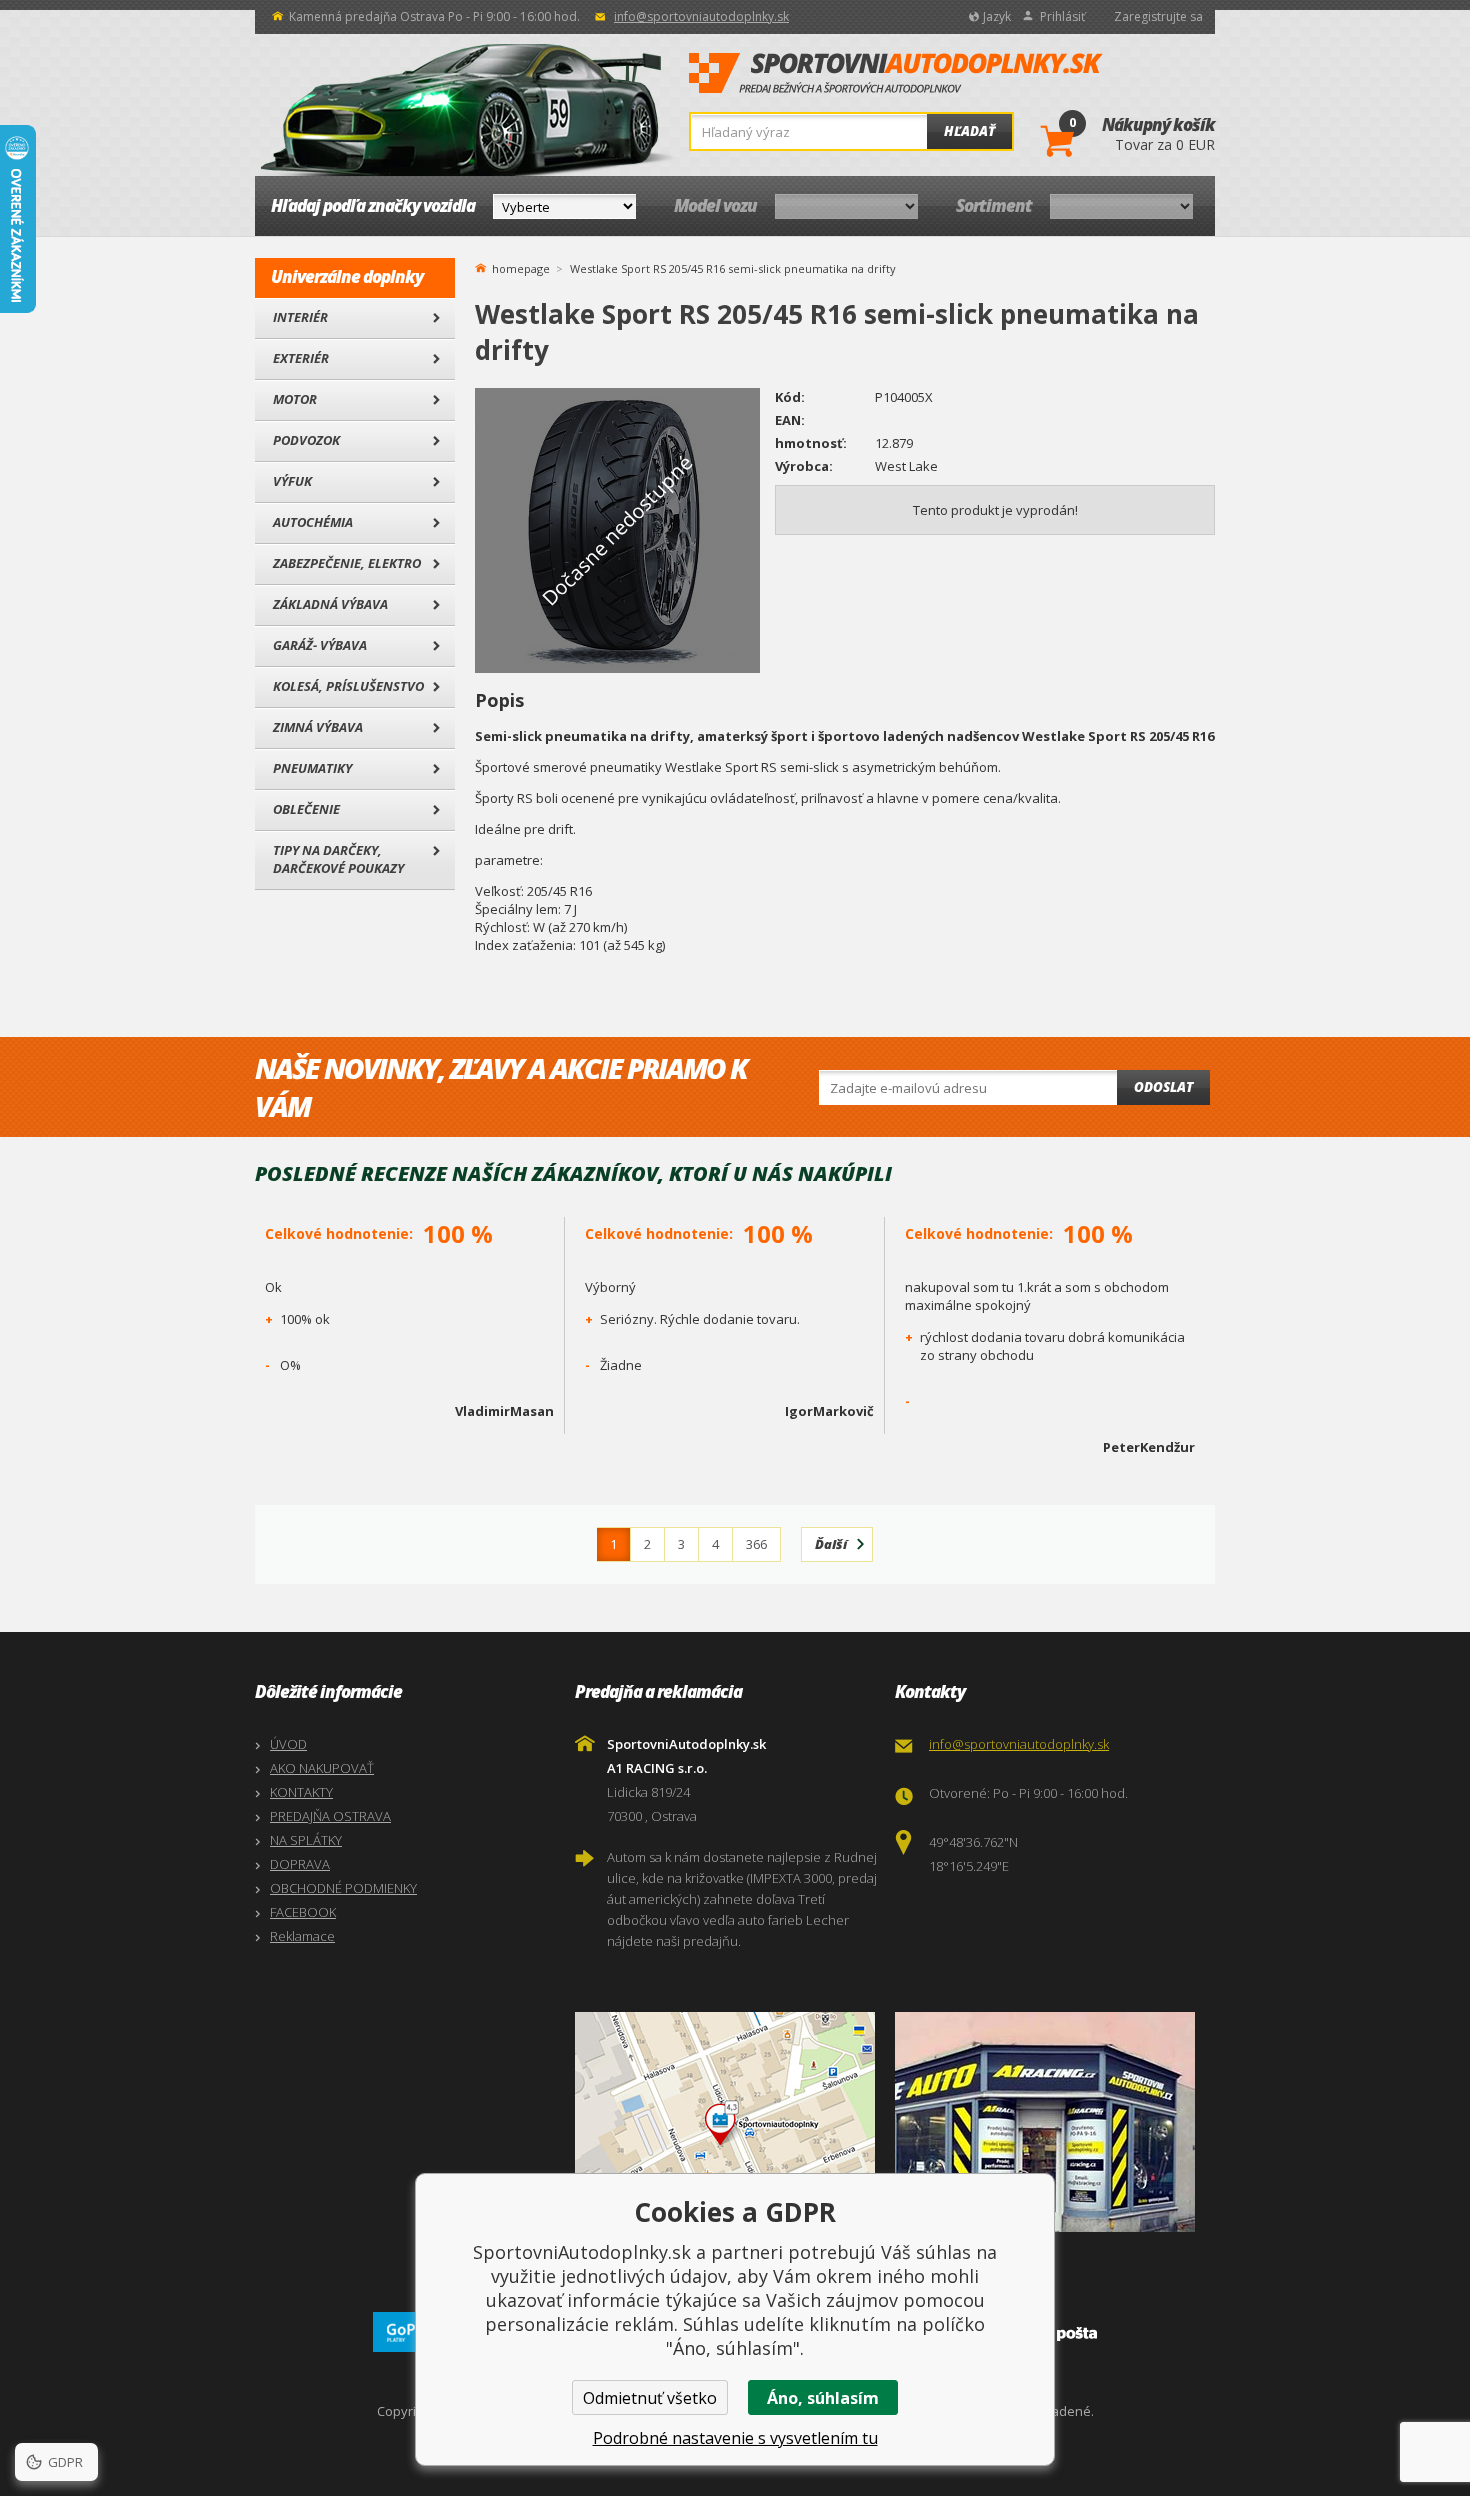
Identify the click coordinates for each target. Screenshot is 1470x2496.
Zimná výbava (318, 727)
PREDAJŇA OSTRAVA (330, 1816)
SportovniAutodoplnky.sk (896, 74)
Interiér (300, 317)
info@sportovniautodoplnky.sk (701, 16)
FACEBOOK (303, 1912)
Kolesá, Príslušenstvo (348, 686)
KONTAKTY (301, 1792)
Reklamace (302, 1936)
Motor (295, 399)
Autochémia (313, 522)
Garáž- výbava (320, 645)
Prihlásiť (1062, 16)
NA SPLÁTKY (306, 1840)
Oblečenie (306, 809)
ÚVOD (288, 1744)
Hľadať (969, 131)
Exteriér (301, 358)
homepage (521, 267)
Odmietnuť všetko (650, 2398)
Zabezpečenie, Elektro (347, 563)
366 (756, 1544)
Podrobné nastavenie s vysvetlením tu (735, 2438)
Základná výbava (330, 604)
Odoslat (1163, 1087)
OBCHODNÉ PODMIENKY (343, 1888)
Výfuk (292, 481)
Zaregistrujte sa (1158, 16)
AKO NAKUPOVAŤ (322, 1768)
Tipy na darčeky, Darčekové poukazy (338, 859)
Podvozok (306, 440)
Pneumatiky (312, 768)
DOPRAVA (300, 1864)
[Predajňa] (1050, 2122)
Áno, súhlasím (823, 2398)
